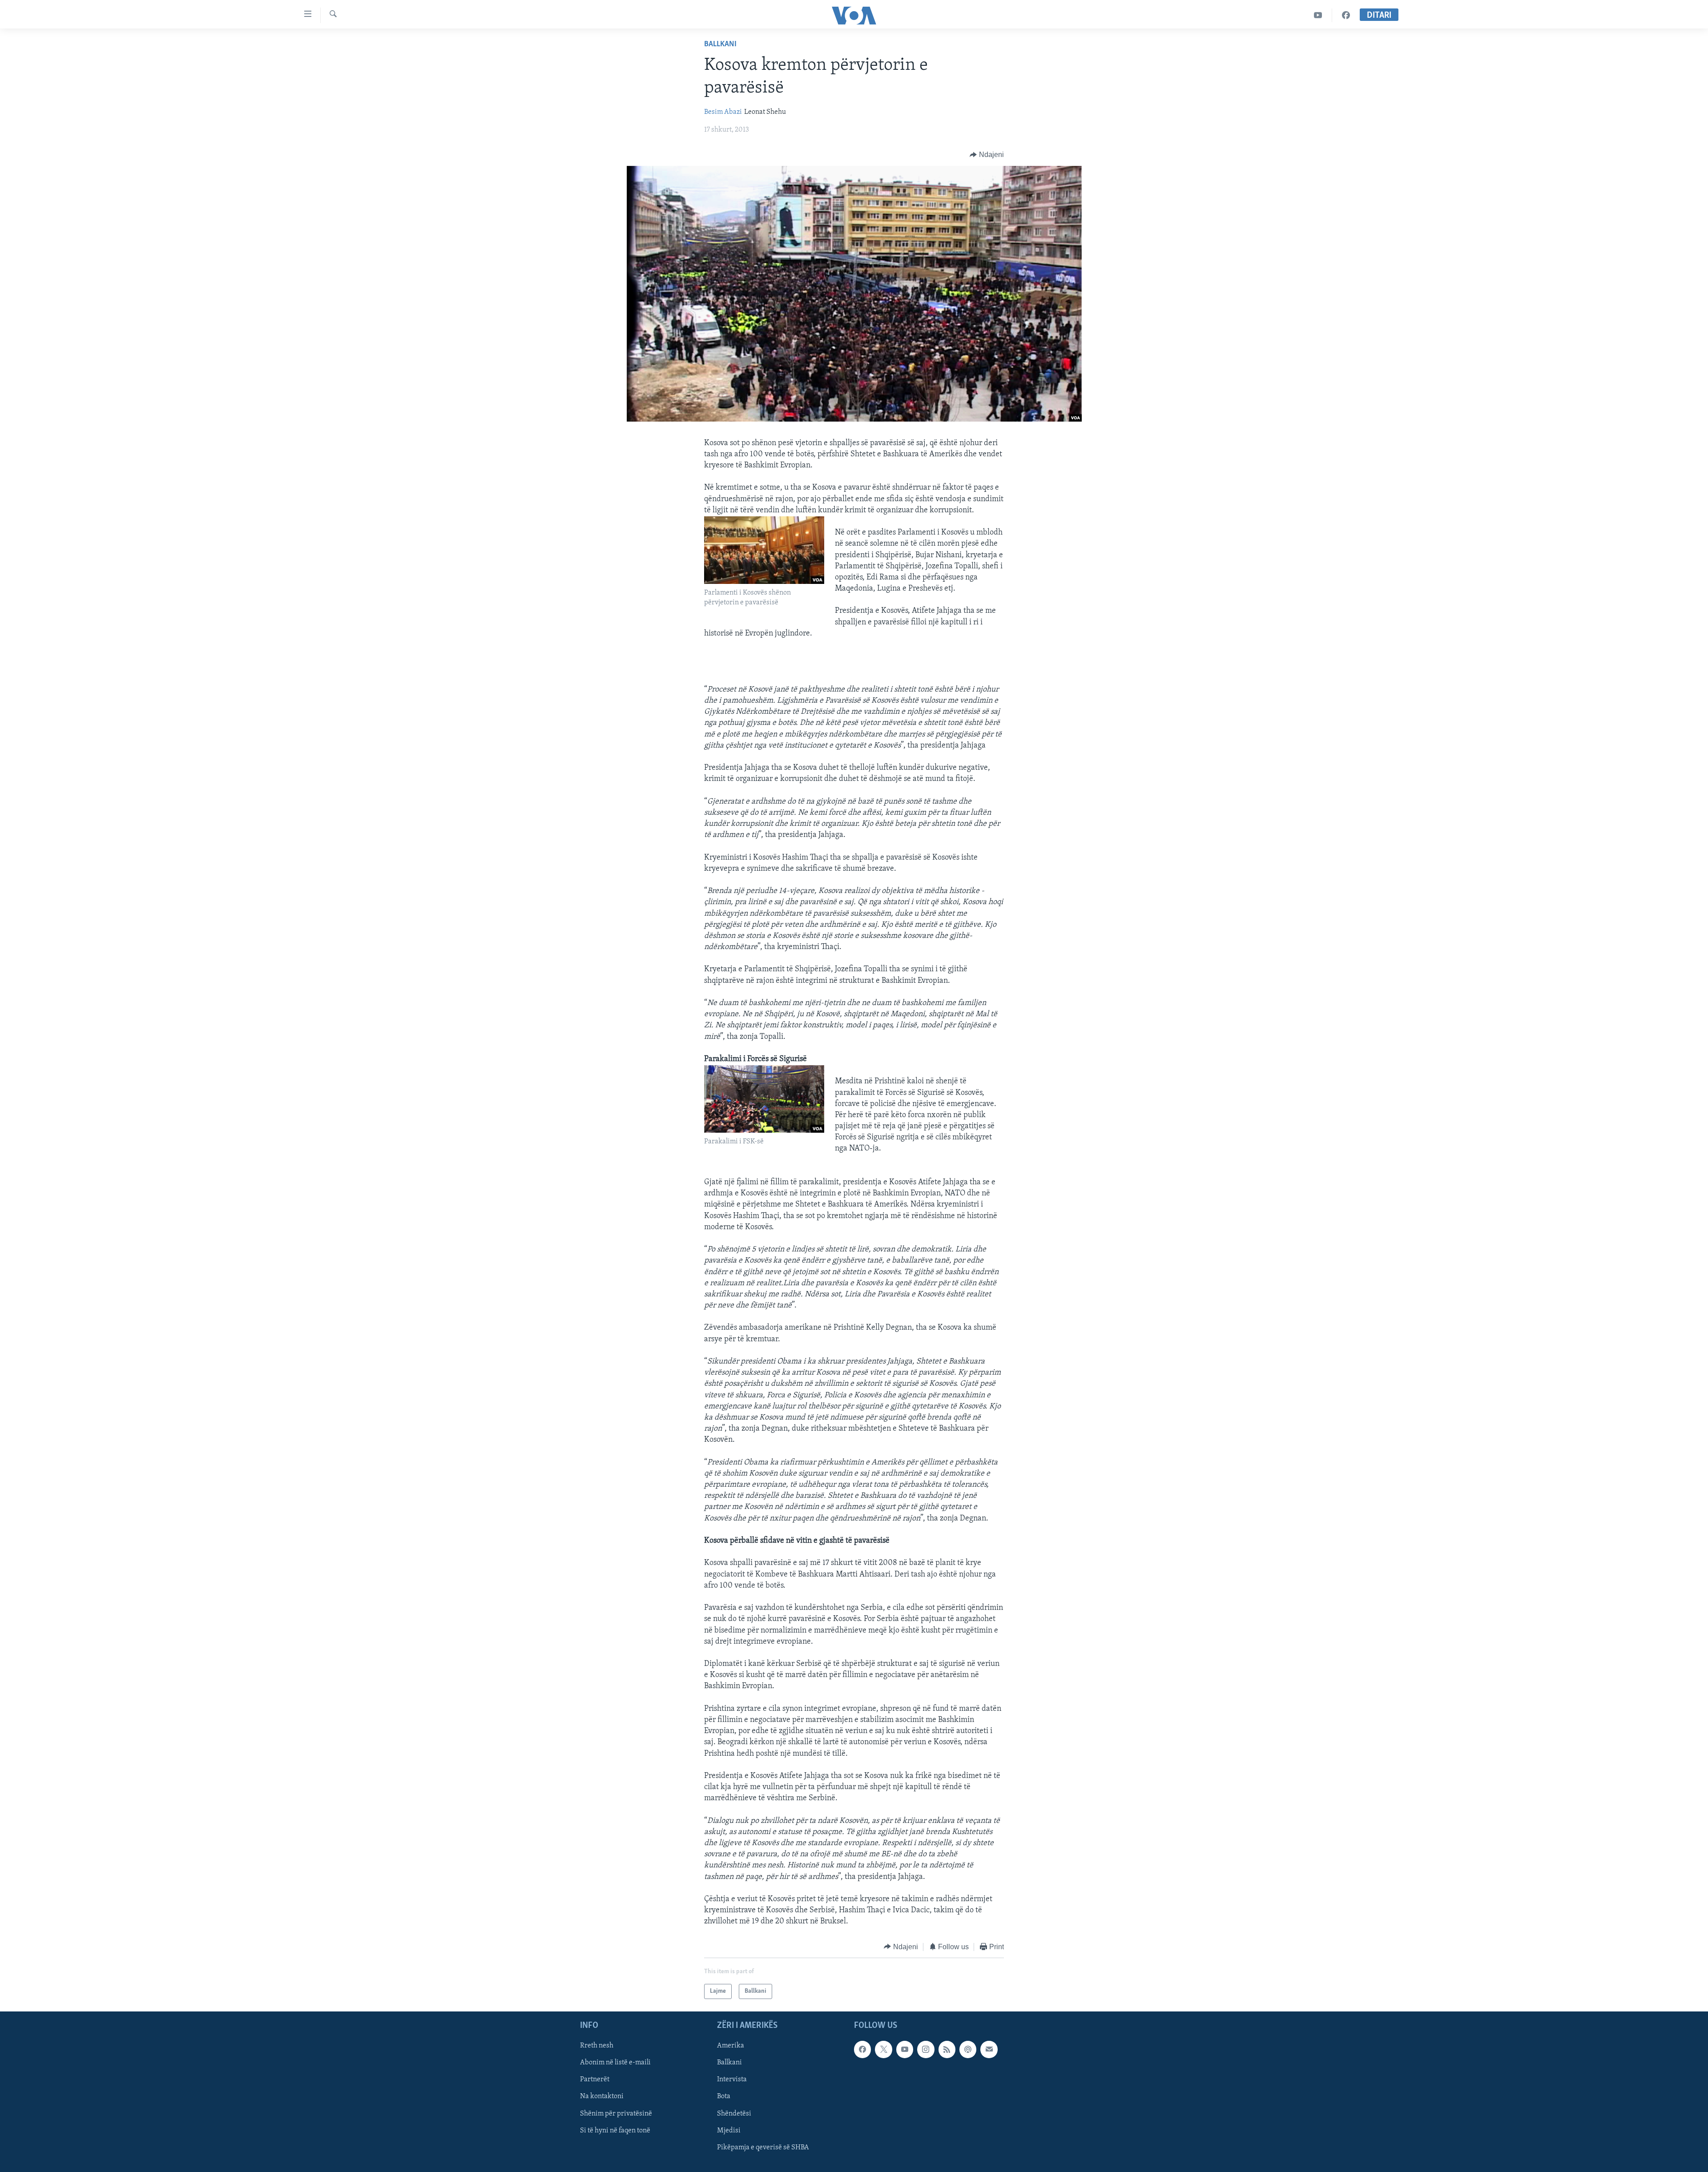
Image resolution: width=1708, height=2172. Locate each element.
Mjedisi (729, 2131)
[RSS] (947, 2049)
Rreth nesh (597, 2046)
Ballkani (720, 44)
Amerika (731, 2046)
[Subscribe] (989, 2049)
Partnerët (595, 2080)
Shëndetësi (734, 2114)
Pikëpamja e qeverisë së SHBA (763, 2148)
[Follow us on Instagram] (926, 2049)
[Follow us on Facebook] (862, 2049)
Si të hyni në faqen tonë (615, 2131)
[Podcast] (968, 2049)
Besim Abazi (723, 112)
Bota (724, 2097)
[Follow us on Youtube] (905, 2049)
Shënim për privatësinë (616, 2114)
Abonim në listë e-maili (615, 2063)
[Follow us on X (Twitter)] (883, 2049)
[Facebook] (1346, 15)
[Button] (987, 155)
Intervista (732, 2080)
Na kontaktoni (602, 2097)
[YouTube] (1318, 15)
